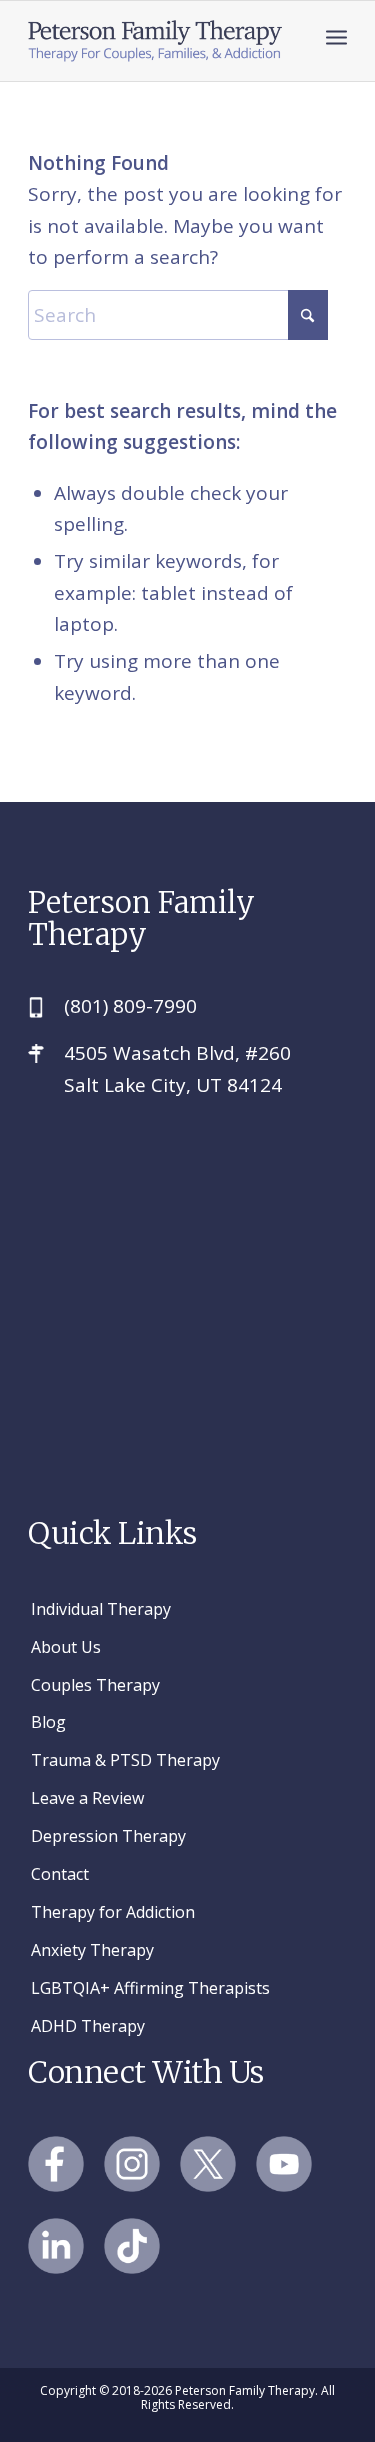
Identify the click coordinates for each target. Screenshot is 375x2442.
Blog (48, 1722)
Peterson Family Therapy (141, 918)
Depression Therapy (108, 1836)
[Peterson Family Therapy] (155, 41)
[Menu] (336, 36)
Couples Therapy (95, 1685)
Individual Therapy (101, 1609)
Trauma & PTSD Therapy (125, 1760)
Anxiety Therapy (92, 1950)
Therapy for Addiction (113, 1912)
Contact (60, 1874)
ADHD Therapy (88, 2026)
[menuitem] (336, 36)
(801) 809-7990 (130, 1006)
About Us (66, 1647)
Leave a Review (87, 1798)
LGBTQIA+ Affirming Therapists (150, 1988)
